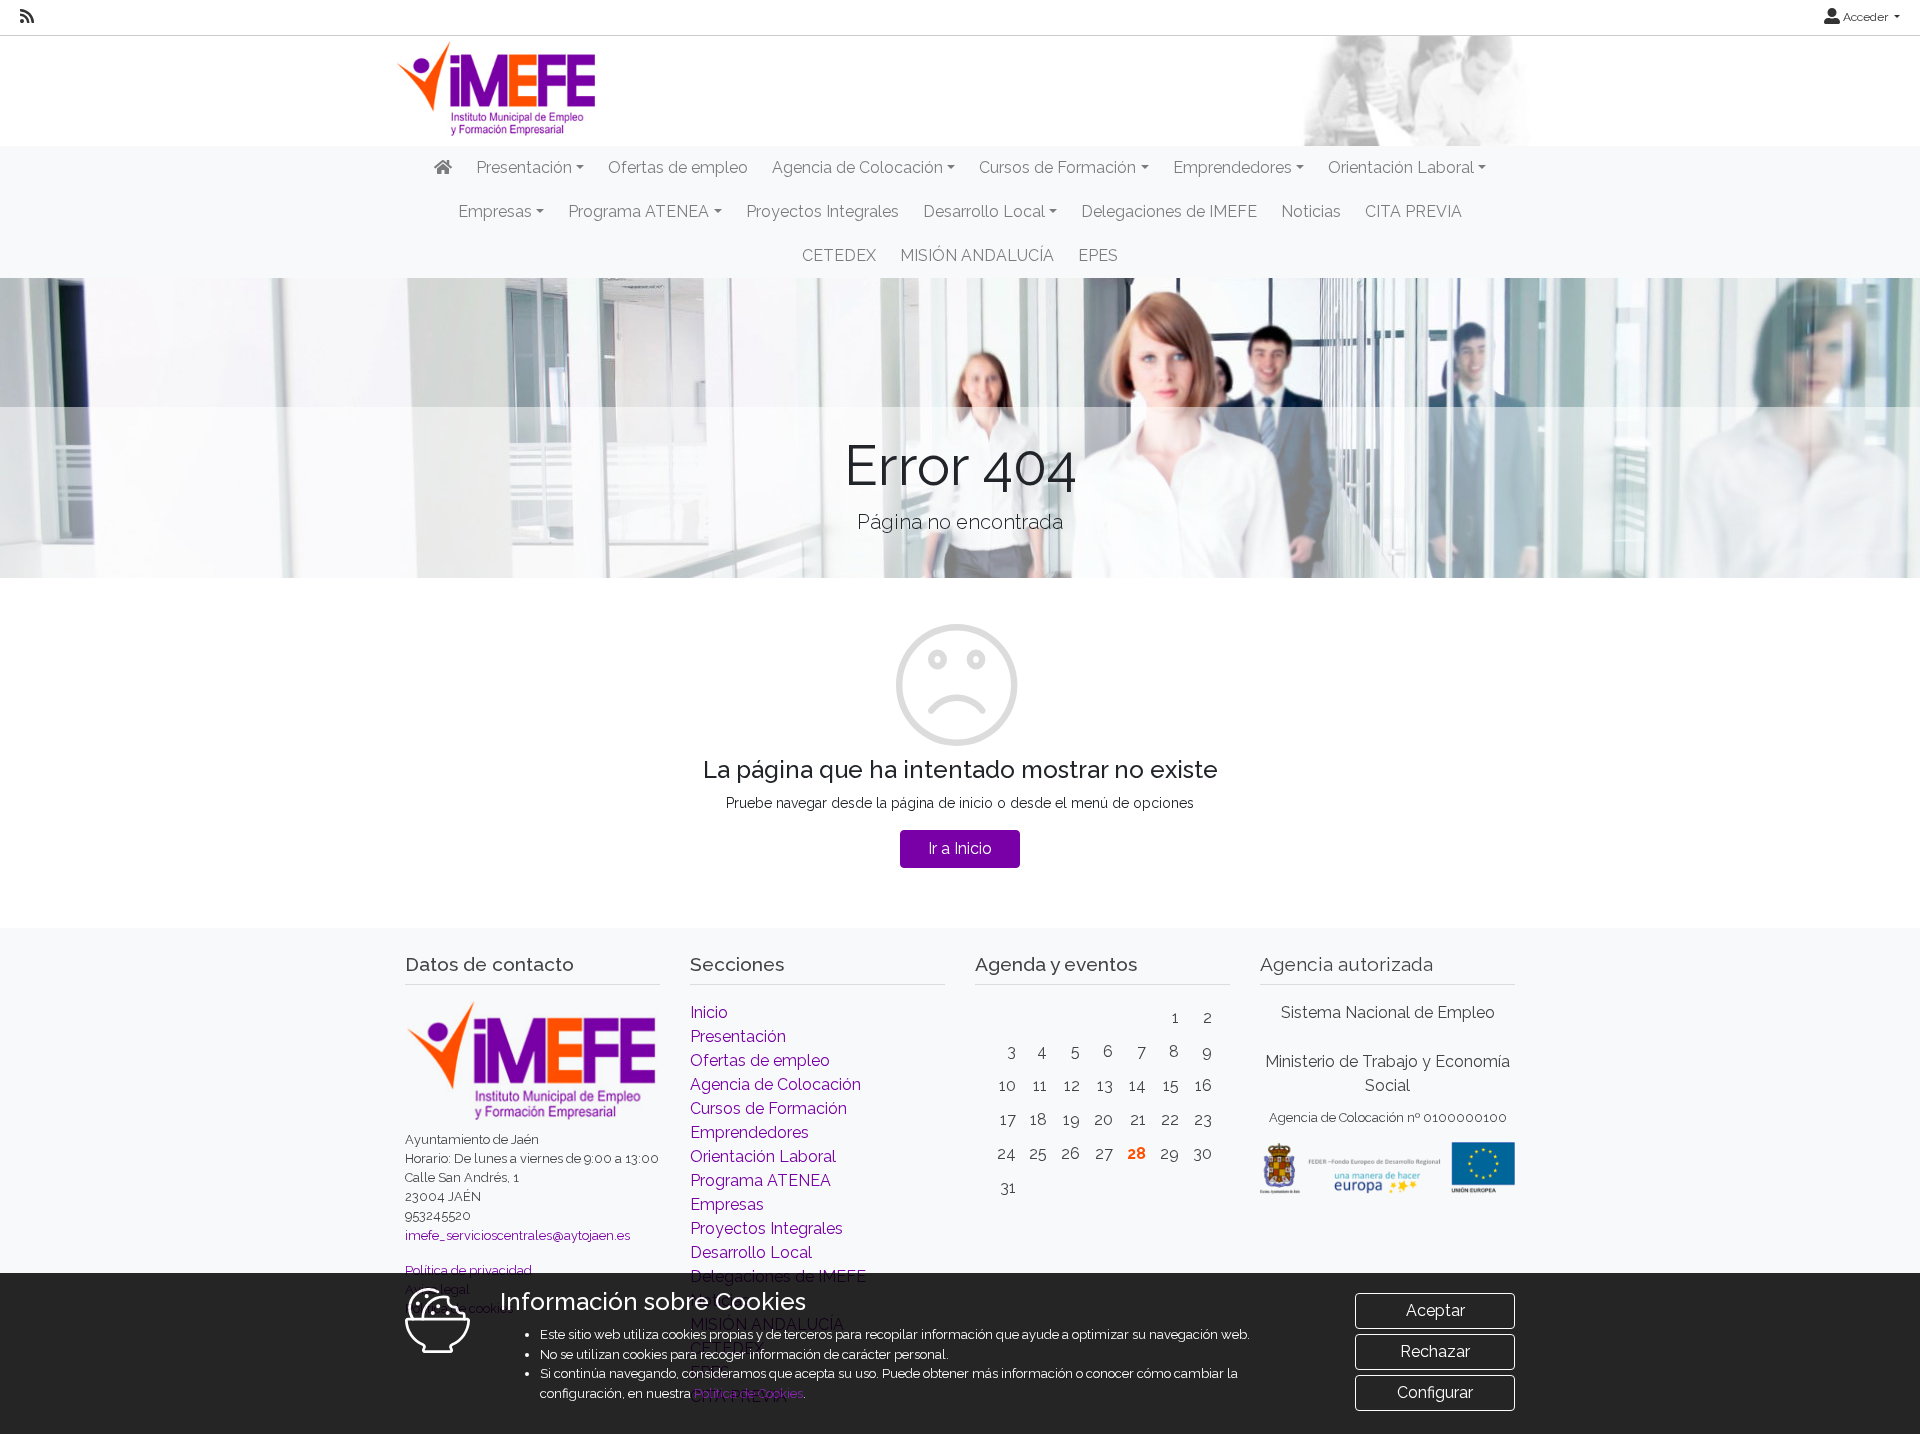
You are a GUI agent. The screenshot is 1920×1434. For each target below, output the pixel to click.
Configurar (1435, 1392)
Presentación (738, 1036)
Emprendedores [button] (1232, 167)
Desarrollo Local (751, 1252)
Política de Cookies (748, 1393)
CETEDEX (839, 255)
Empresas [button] (495, 211)
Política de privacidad (468, 1270)
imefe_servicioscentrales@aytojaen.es (517, 1235)
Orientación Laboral (763, 1156)
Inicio (709, 1012)
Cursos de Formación (768, 1108)
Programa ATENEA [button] (638, 211)
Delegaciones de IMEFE (1169, 211)
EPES (1098, 255)
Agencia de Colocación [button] (857, 167)
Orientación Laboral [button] (1401, 167)
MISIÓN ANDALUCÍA (977, 255)
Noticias (1311, 211)
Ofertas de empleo (678, 167)
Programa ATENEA (760, 1180)
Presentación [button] (524, 167)
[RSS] (27, 17)
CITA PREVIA (1413, 211)
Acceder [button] (1865, 17)
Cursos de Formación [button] (1057, 167)
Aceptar (1435, 1310)
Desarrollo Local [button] (984, 211)
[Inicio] (443, 168)
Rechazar (1435, 1351)
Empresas (727, 1204)
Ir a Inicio (960, 848)
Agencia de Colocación (775, 1084)
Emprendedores (749, 1132)
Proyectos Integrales (822, 211)
